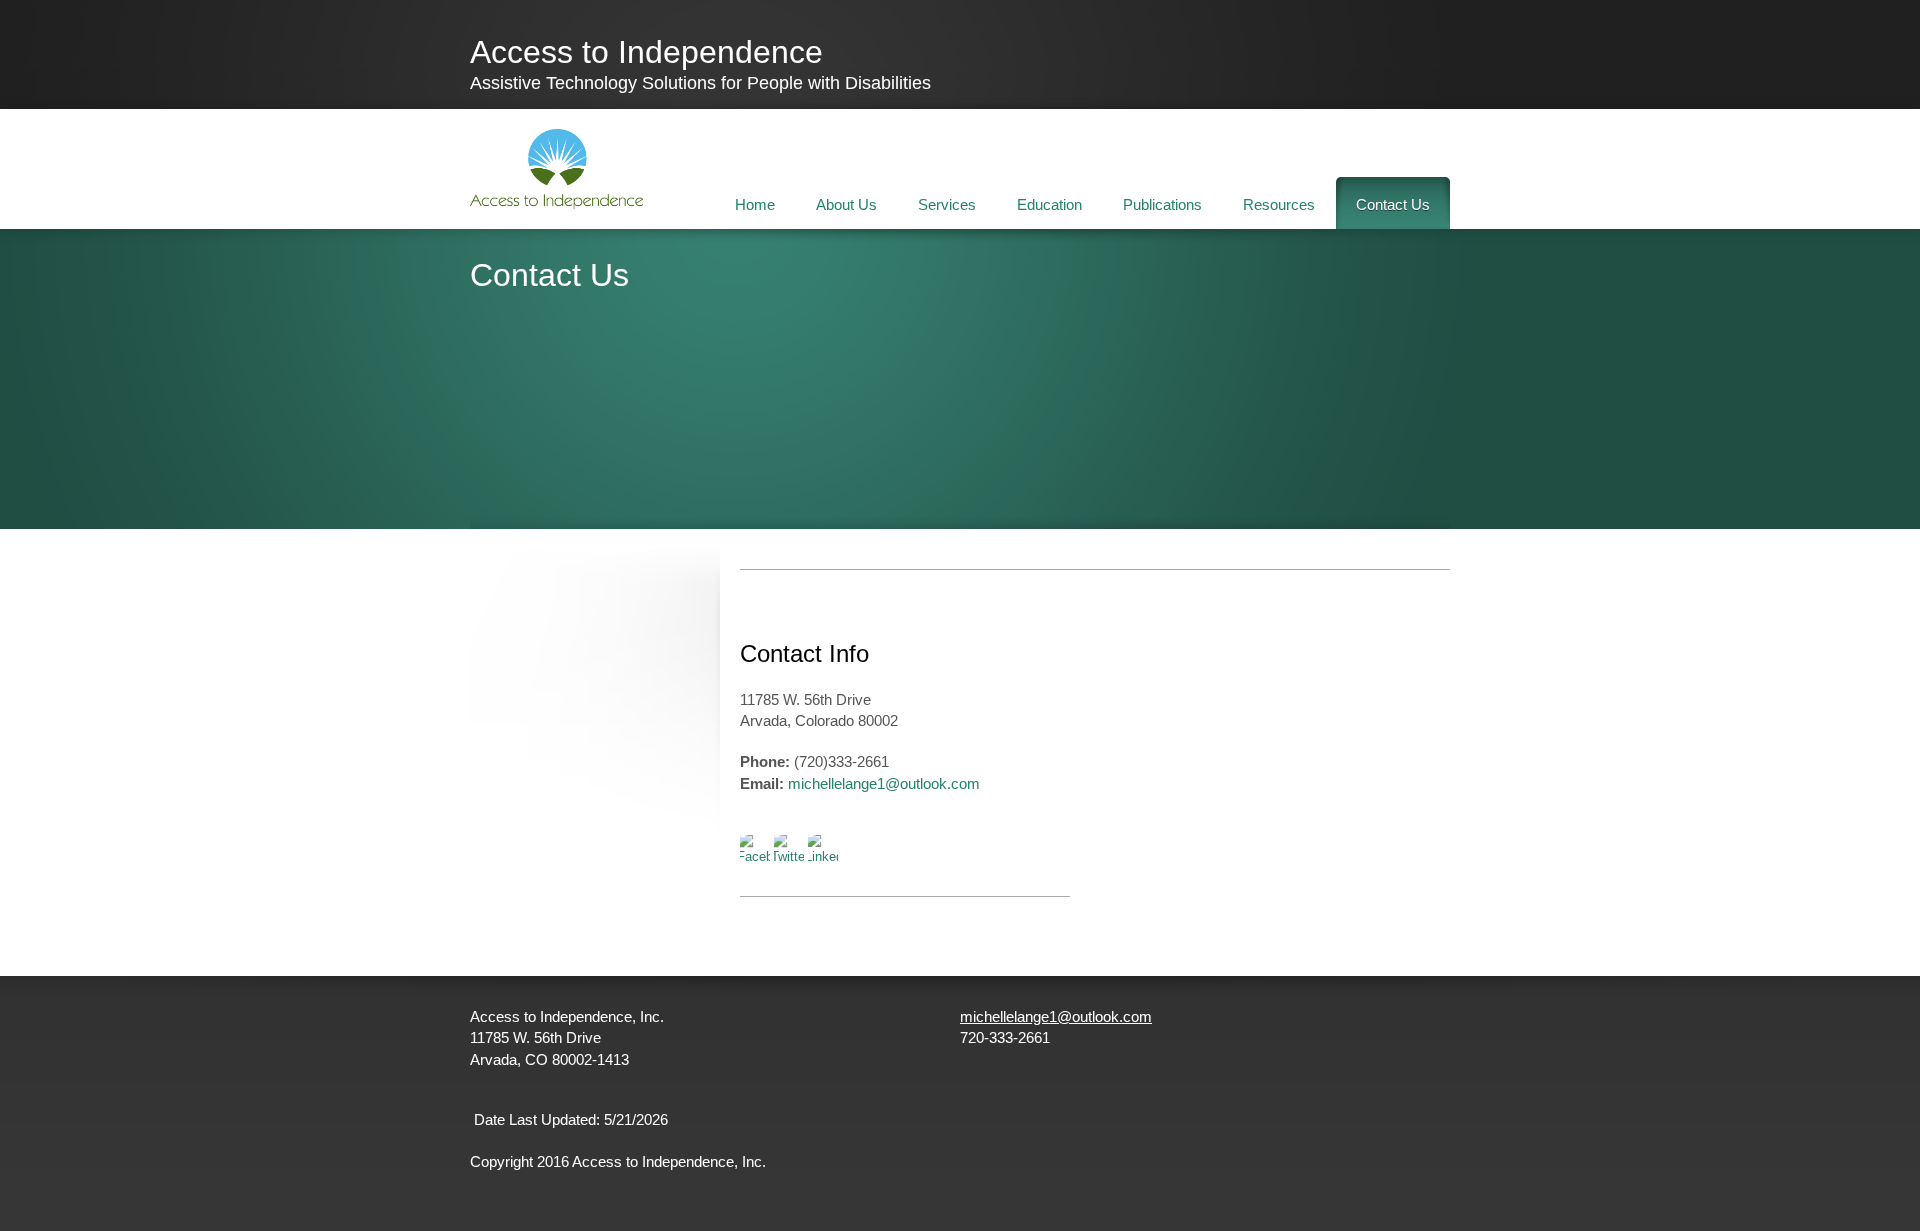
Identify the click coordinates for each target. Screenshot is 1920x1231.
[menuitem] (755, 203)
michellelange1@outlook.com (884, 783)
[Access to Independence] (556, 169)
